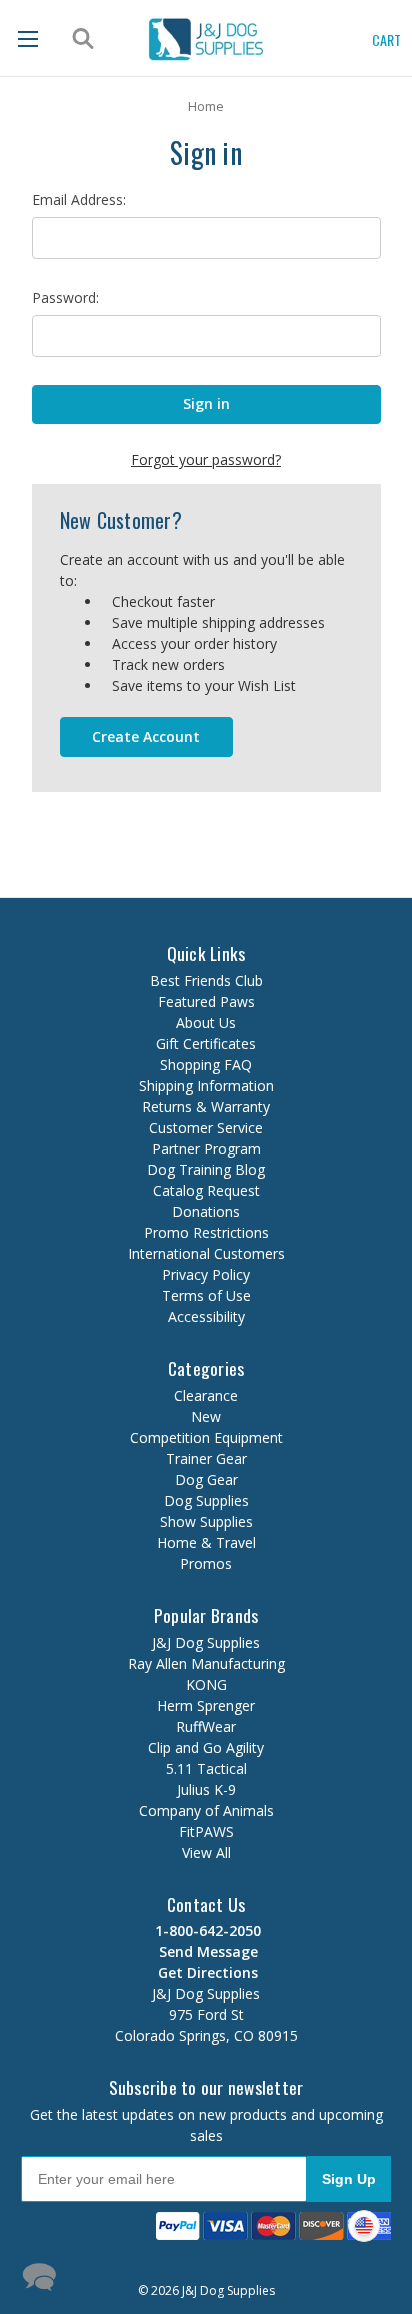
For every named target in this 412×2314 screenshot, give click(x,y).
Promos (206, 1563)
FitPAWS (206, 1831)
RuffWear (206, 1726)
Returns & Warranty (206, 1106)
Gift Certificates (206, 1043)
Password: (65, 297)
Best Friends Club (206, 980)
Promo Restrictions (206, 1232)
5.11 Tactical (206, 1768)
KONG (206, 1684)
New (206, 1416)
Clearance (206, 1395)
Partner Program (206, 1148)
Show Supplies (206, 1521)
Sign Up (349, 2179)
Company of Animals (206, 1810)
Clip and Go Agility (206, 1747)
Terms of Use (206, 1295)
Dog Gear (206, 1479)
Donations (206, 1211)
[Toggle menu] (28, 38)
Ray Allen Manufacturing (206, 1663)
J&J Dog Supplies (206, 1642)
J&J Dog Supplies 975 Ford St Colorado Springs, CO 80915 (206, 2004)
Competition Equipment (206, 1437)
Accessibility (206, 1316)
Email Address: (79, 199)
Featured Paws (206, 1001)
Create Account (146, 736)
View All (206, 1852)
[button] (176, 2275)
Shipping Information (206, 1085)
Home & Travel (206, 1542)
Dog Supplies (206, 1500)
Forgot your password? (206, 459)
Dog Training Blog (206, 1169)
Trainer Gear (206, 1458)
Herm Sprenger (206, 1705)
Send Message (206, 1951)
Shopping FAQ (206, 1064)
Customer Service (206, 1127)
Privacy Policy (206, 1274)
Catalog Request (206, 1190)
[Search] (80, 39)
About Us (206, 1022)
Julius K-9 (206, 1789)
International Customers (206, 1253)
